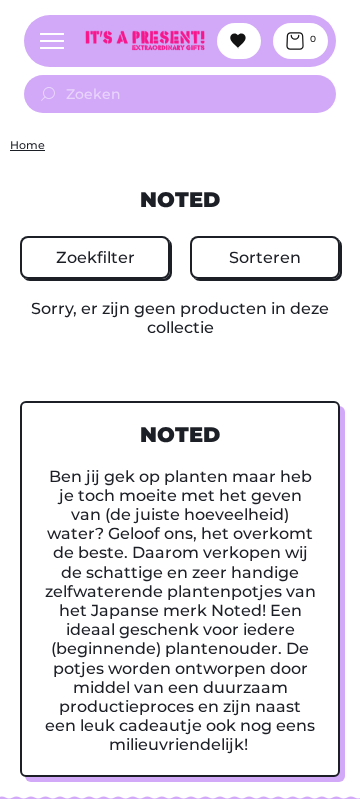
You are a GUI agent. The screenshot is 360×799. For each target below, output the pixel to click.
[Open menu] (52, 41)
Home (27, 145)
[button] (95, 257)
